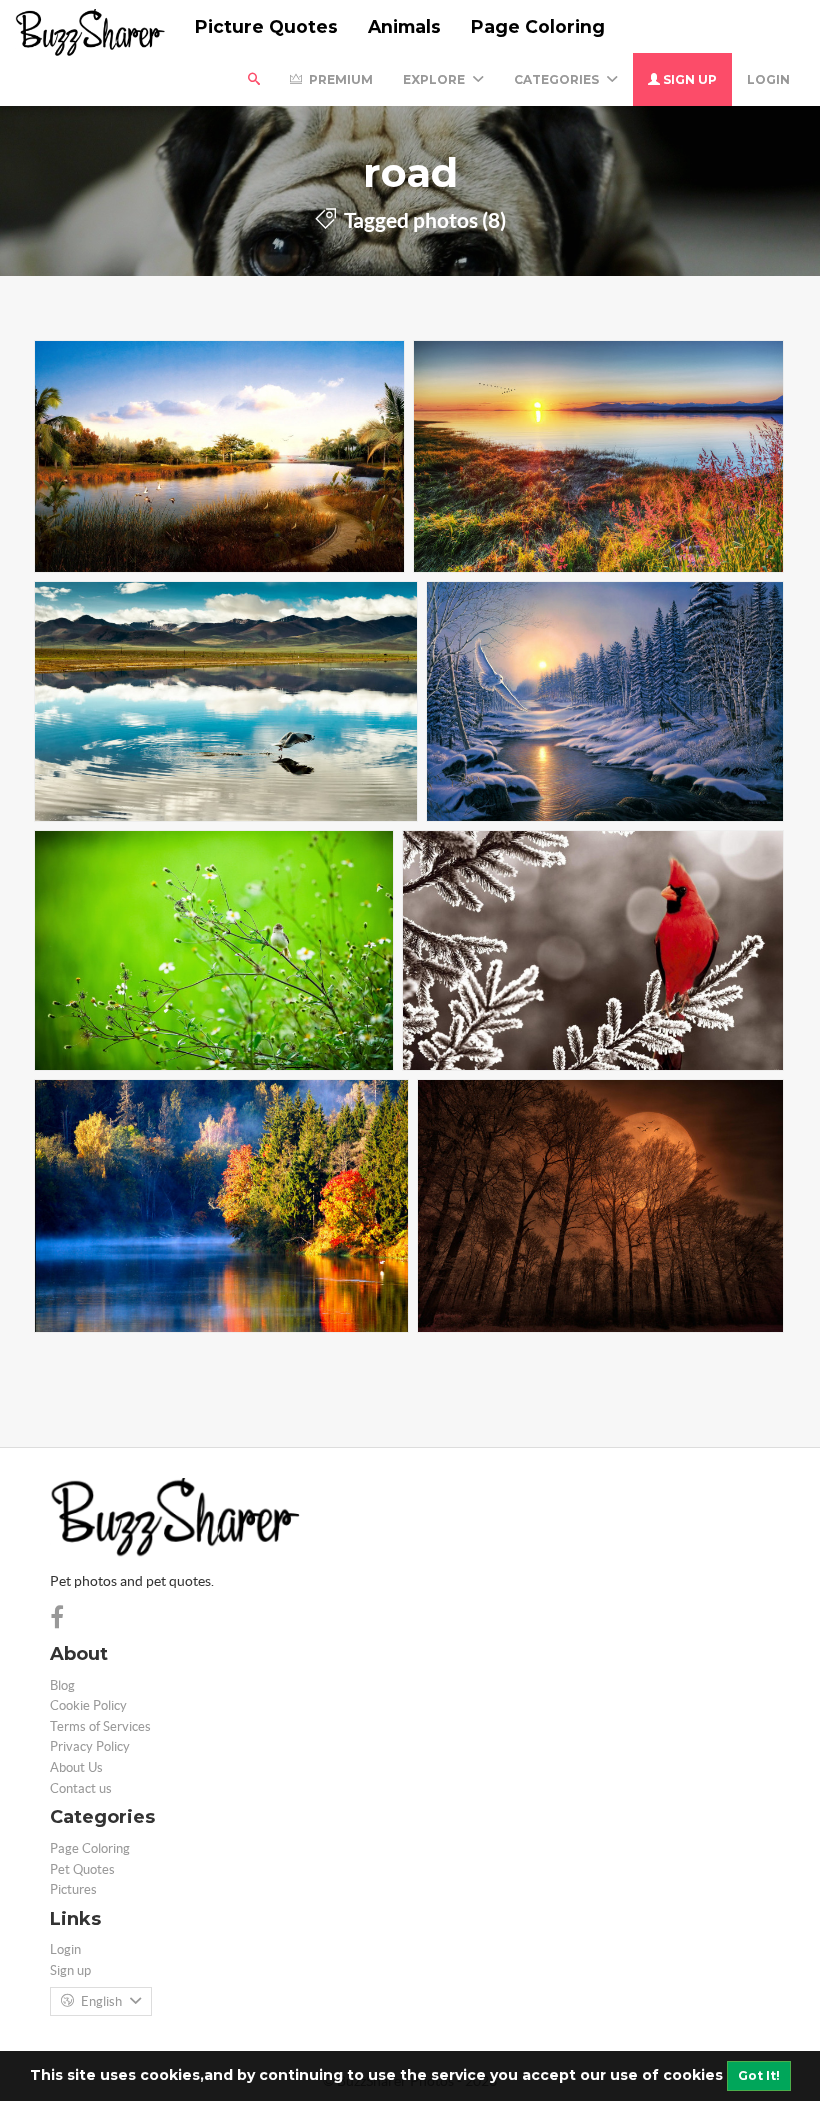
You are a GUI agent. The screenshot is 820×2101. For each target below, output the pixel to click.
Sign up (688, 79)
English (101, 2001)
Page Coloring (538, 26)
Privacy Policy (90, 1746)
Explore (435, 79)
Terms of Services (100, 1726)
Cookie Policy (88, 1705)
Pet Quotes (82, 1869)
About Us (76, 1767)
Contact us (81, 1788)
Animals (404, 26)
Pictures (73, 1889)
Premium (339, 79)
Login (768, 79)
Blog (62, 1685)
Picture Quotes (266, 26)
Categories (558, 79)
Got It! (759, 2075)
